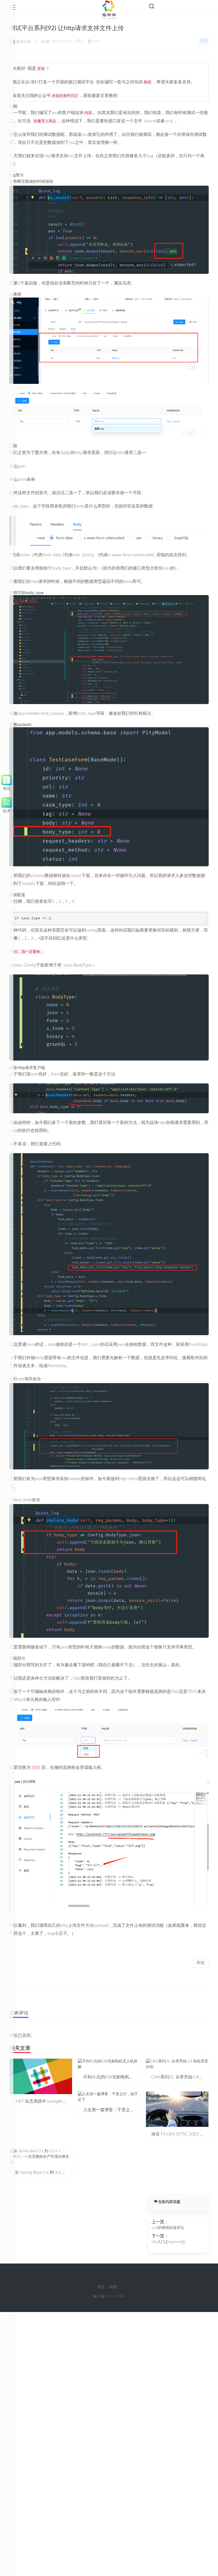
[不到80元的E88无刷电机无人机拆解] (109, 2064)
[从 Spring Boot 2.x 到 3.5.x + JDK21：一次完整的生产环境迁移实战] (41, 2157)
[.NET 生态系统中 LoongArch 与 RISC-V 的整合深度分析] (41, 2076)
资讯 (7, 788)
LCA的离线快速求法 (168, 2228)
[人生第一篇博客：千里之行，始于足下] (109, 2097)
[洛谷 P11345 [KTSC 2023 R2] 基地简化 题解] (177, 2109)
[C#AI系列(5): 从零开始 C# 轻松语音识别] (177, 2064)
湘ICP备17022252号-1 (109, 2296)
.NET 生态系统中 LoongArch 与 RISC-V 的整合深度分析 (66, 2101)
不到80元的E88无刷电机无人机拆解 (117, 2077)
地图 (113, 2287)
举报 (200, 1963)
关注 (204, 41)
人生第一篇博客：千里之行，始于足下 (119, 2110)
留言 (101, 2287)
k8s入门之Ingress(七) (169, 2242)
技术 (7, 810)
